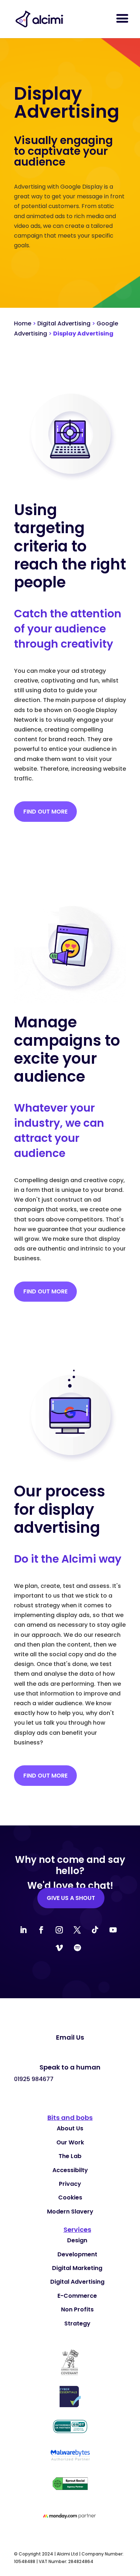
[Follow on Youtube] (113, 1930)
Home (23, 323)
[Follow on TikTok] (95, 1930)
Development (77, 2254)
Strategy (77, 2323)
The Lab (70, 2156)
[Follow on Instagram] (59, 1930)
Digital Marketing (77, 2268)
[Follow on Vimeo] (59, 1948)
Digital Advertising (64, 323)
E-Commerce (77, 2296)
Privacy (70, 2184)
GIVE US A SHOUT (71, 1898)
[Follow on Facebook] (41, 1930)
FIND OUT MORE (45, 812)
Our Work (70, 2142)
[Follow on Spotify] (77, 1948)
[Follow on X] (77, 1930)
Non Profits (77, 2309)
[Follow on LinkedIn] (23, 1930)
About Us (70, 2128)
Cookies (70, 2197)
